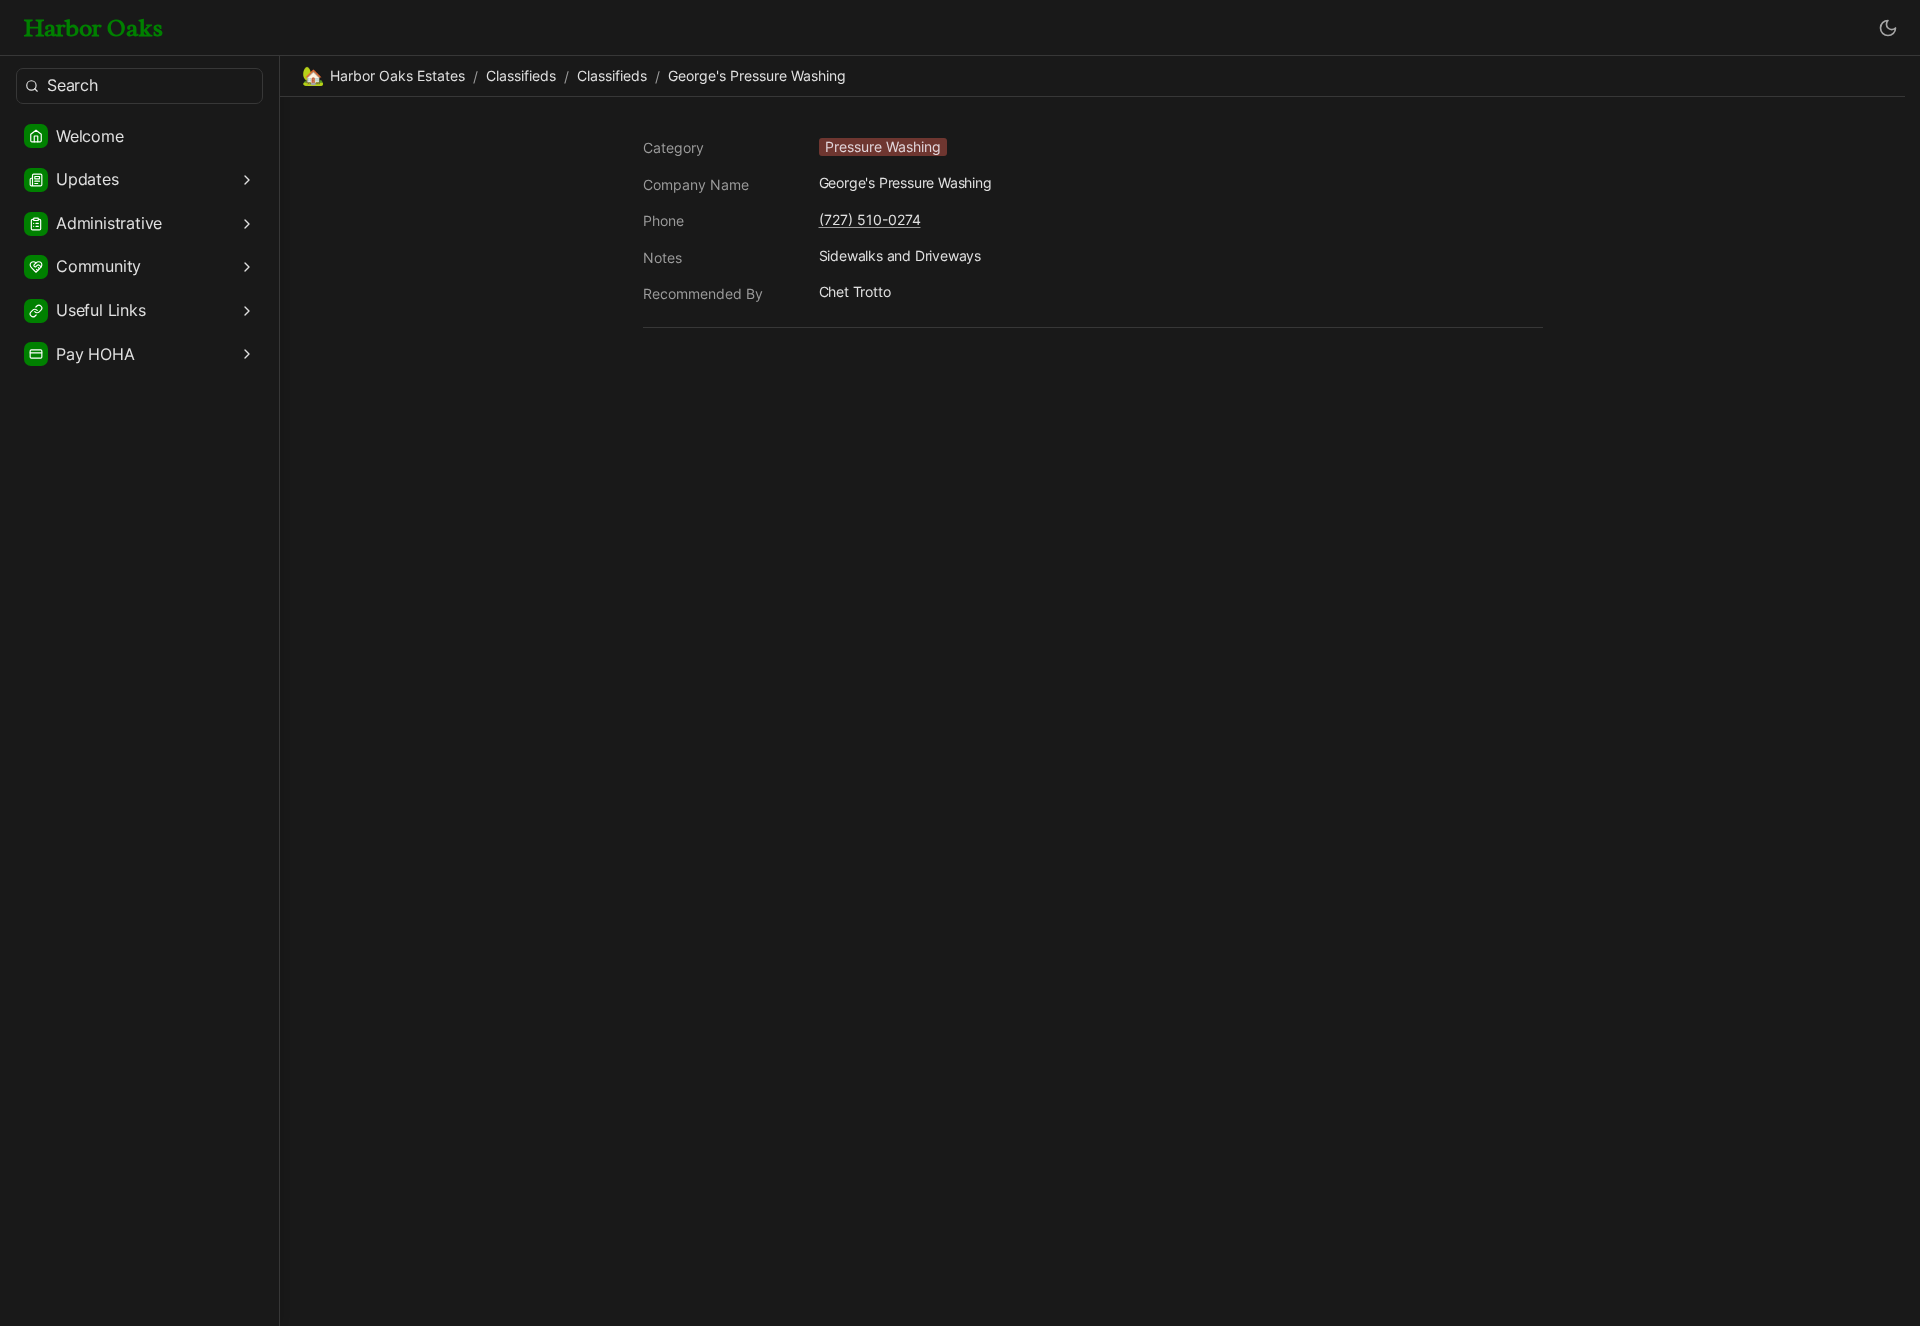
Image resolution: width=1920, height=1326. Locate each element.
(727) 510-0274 (870, 219)
